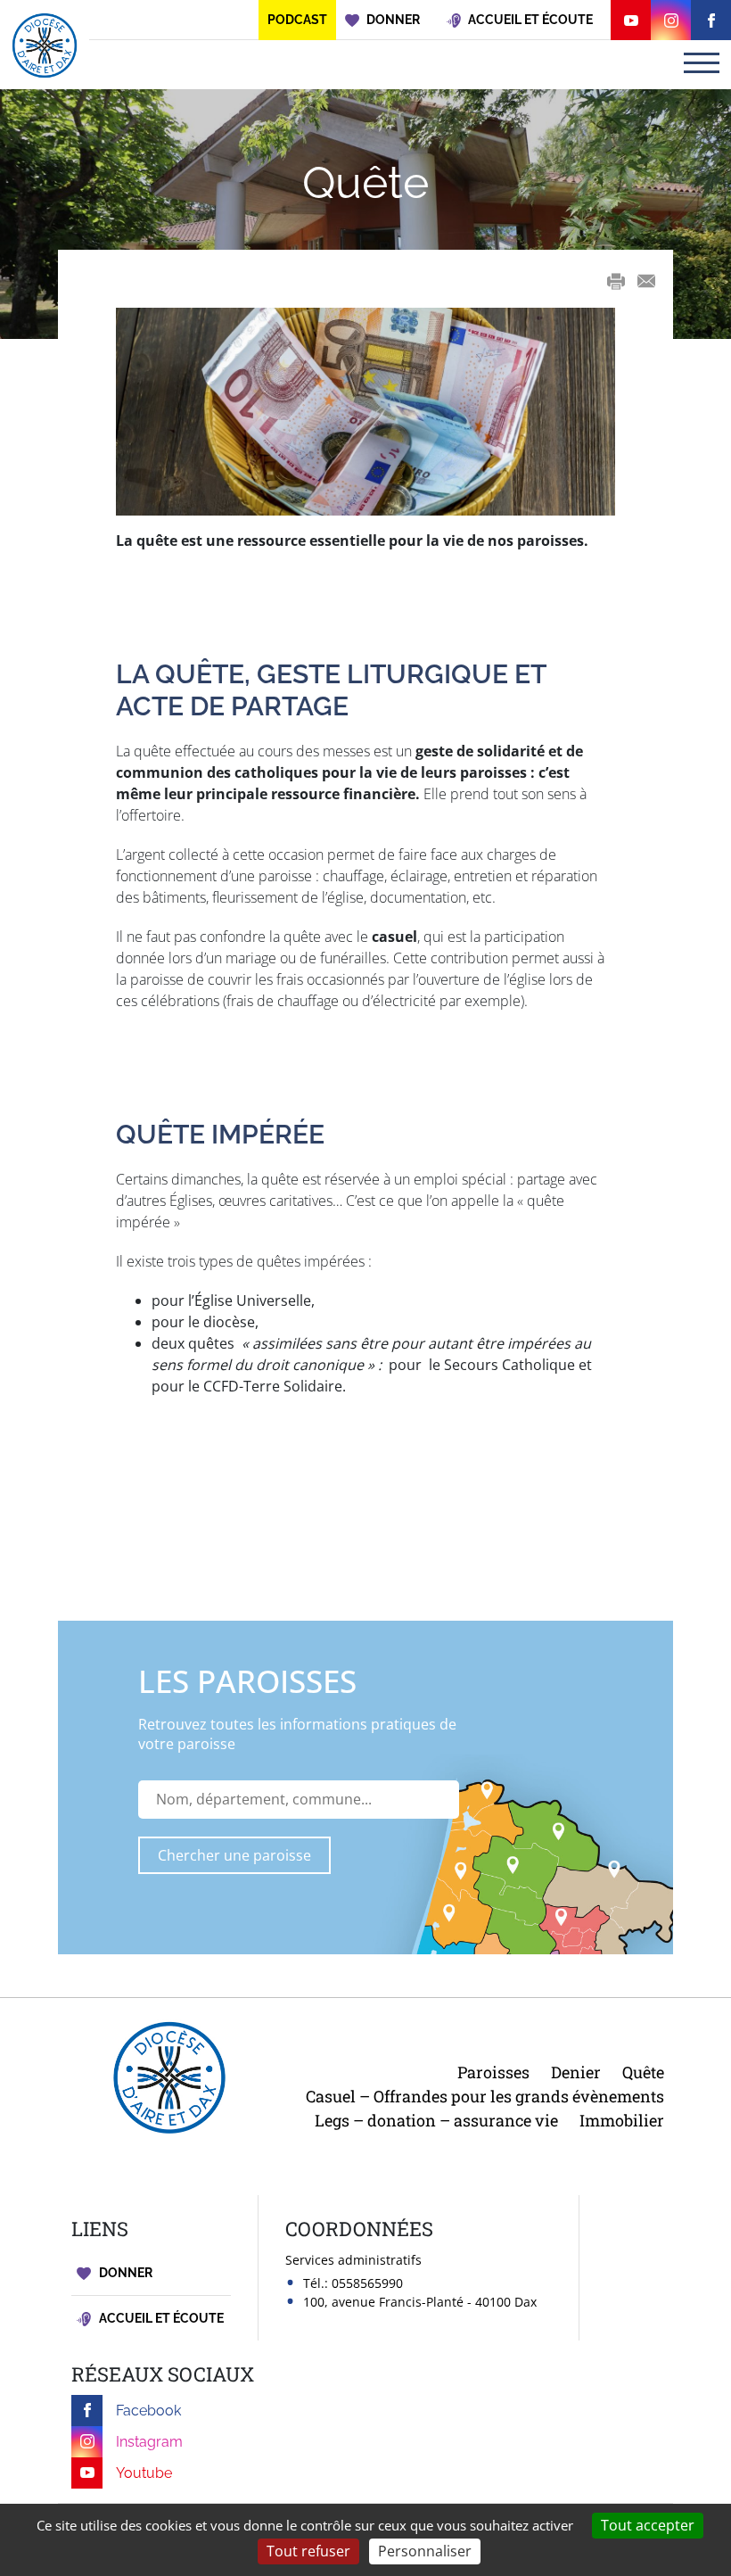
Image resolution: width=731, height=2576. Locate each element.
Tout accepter (648, 2525)
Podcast (297, 20)
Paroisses (493, 2072)
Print (616, 281)
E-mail (646, 281)
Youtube (144, 2473)
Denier (576, 2072)
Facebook (148, 2411)
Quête (643, 2072)
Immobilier (622, 2120)
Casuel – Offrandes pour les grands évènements (485, 2096)
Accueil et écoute (160, 2318)
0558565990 (367, 2283)
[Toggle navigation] (702, 63)
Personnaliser (425, 2551)
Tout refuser (308, 2551)
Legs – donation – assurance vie (436, 2120)
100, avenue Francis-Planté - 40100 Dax (420, 2302)
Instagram (149, 2442)
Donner (124, 2273)
